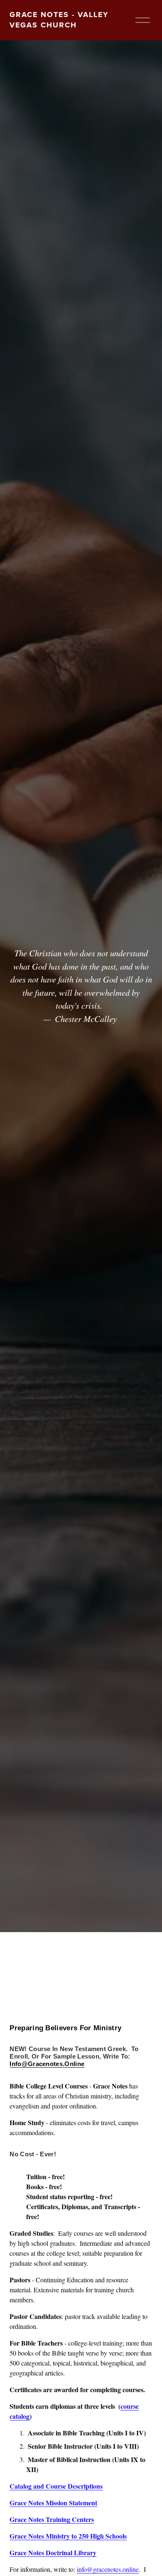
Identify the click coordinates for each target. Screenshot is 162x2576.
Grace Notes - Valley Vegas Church (59, 20)
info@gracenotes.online (108, 2569)
